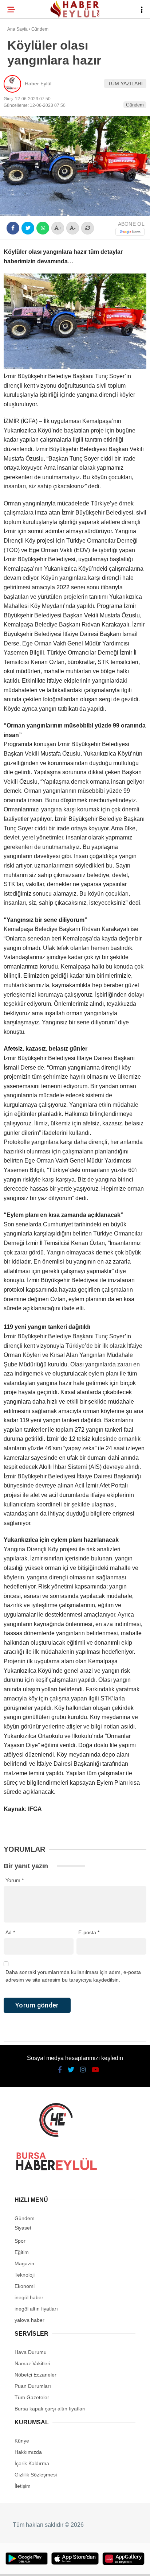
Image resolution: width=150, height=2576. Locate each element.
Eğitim (19, 104)
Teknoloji (24, 119)
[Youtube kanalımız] (95, 2564)
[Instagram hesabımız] (72, 2564)
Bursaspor (26, 75)
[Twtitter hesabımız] (48, 2564)
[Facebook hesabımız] (25, 2564)
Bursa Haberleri (33, 60)
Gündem (21, 90)
